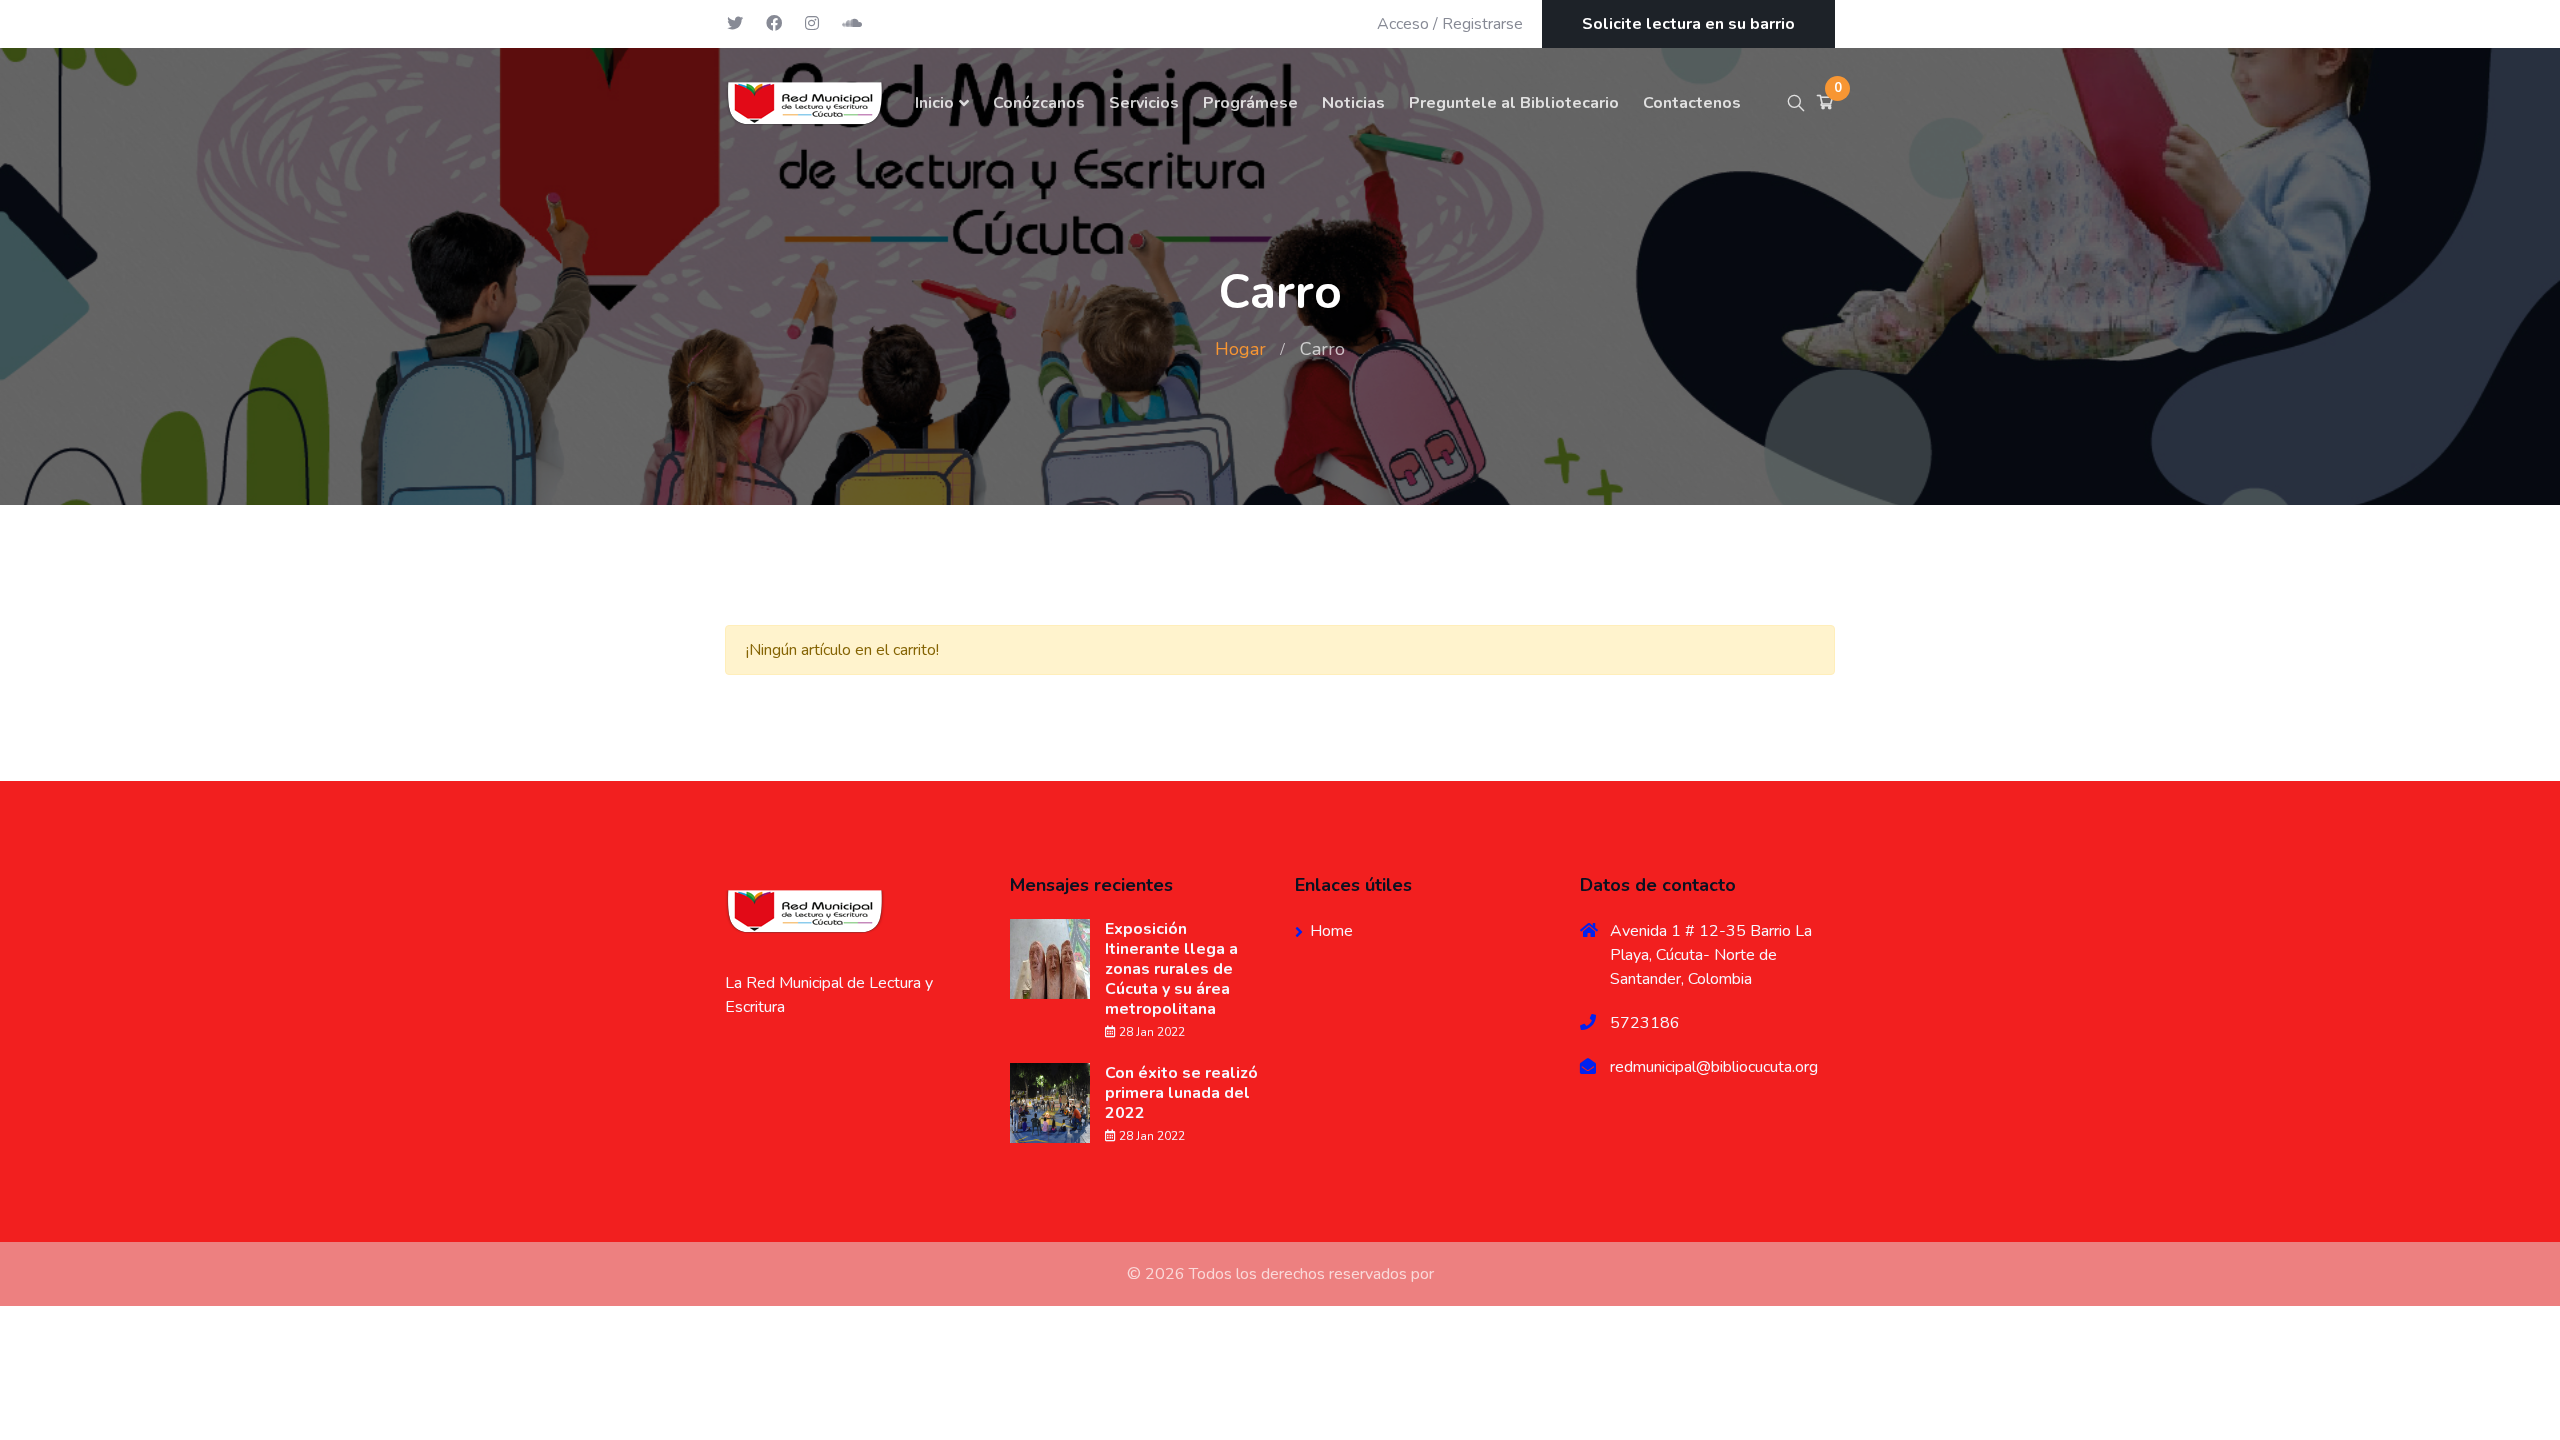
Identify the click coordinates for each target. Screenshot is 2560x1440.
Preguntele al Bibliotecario (1514, 103)
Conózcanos (1039, 103)
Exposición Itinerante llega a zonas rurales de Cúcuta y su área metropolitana (1171, 969)
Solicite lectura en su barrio (1688, 24)
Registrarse (1482, 24)
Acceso (1403, 24)
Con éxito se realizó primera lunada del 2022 (1181, 1093)
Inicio (934, 103)
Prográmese (1250, 103)
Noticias (1353, 103)
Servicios (1144, 103)
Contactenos (1692, 103)
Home (1331, 931)
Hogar (1240, 349)
